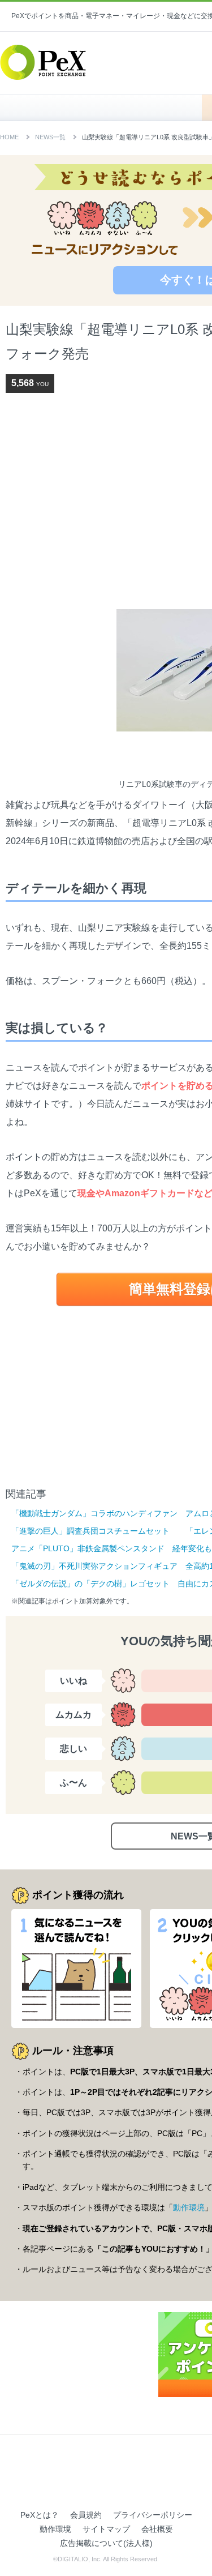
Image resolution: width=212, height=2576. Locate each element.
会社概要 (157, 2529)
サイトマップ (106, 2529)
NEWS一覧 (50, 137)
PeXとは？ (40, 2515)
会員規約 (86, 2515)
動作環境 (189, 2207)
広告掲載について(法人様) (106, 2543)
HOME (107, 108)
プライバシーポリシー (153, 2515)
